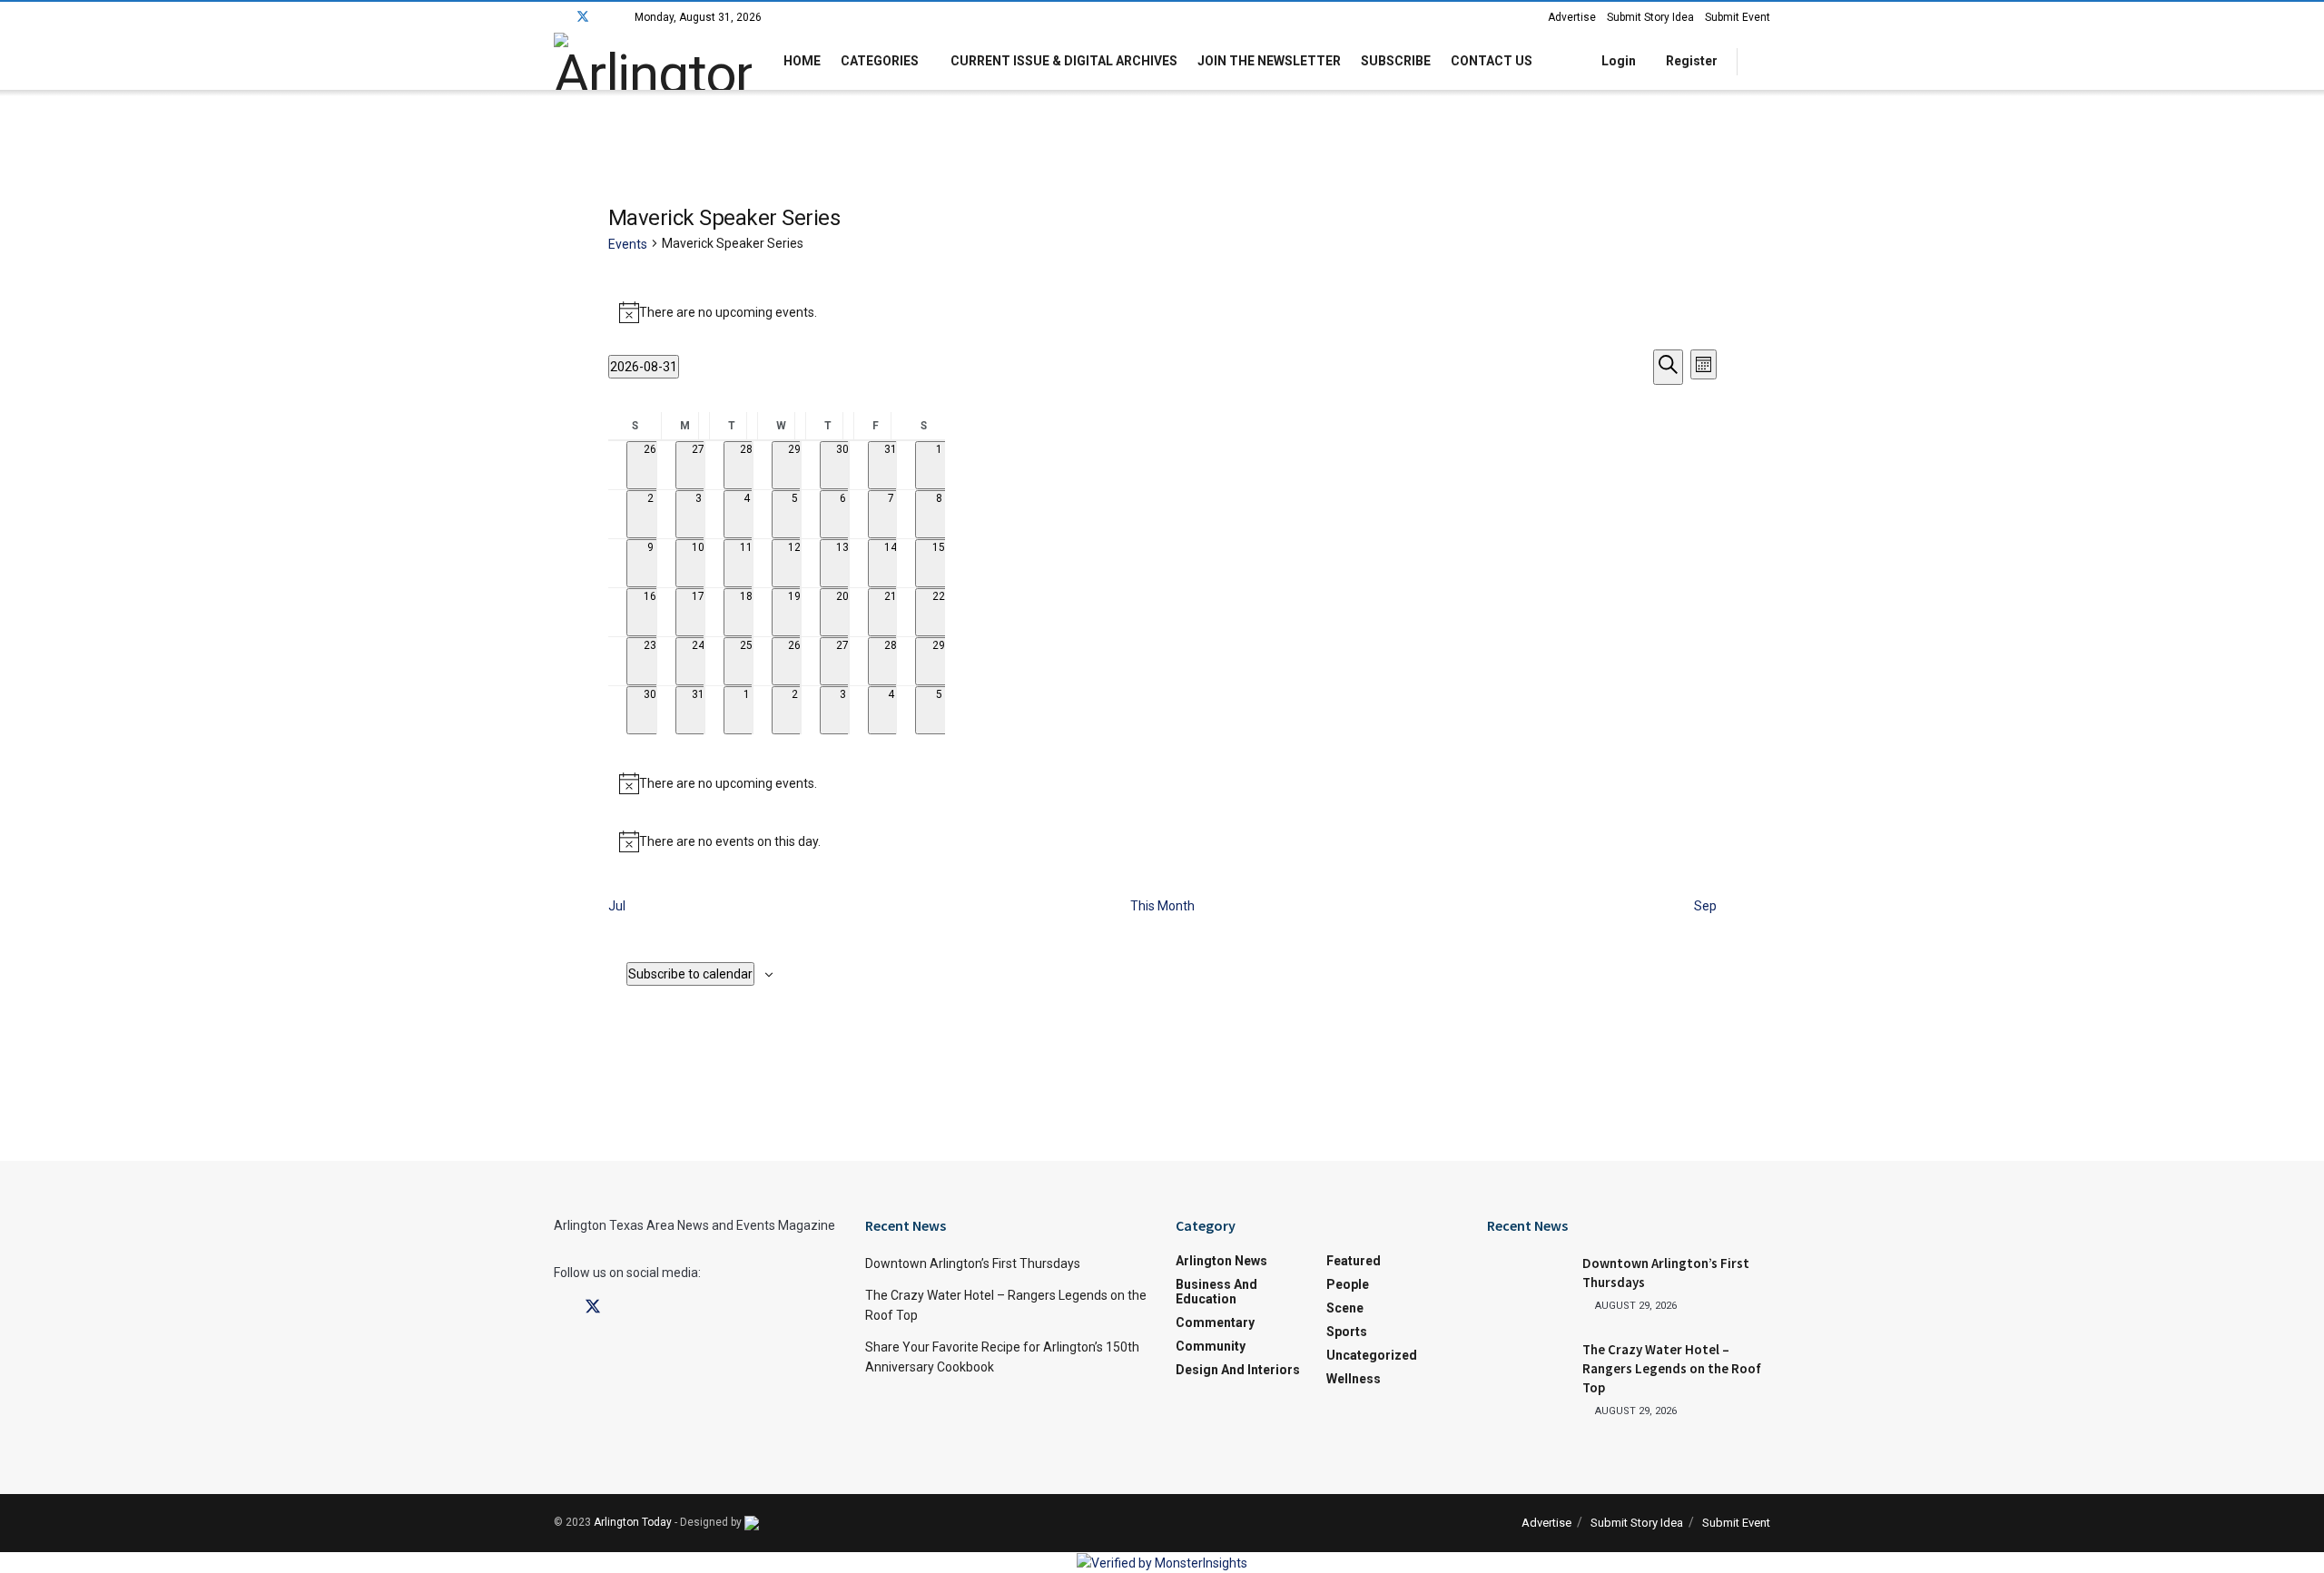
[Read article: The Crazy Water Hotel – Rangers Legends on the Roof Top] (1528, 1369)
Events (628, 244)
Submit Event (1738, 17)
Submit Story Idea (1650, 17)
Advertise (1572, 17)
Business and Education (1216, 1292)
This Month (1162, 906)
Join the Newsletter (1269, 61)
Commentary (1215, 1322)
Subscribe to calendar (690, 974)
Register (1690, 61)
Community (1211, 1346)
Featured (1354, 1261)
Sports (1347, 1332)
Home (802, 61)
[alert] (1162, 312)
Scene (1345, 1308)
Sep (1705, 906)
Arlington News (1221, 1261)
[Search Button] (1763, 61)
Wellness (1354, 1379)
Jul (617, 906)
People (1348, 1284)
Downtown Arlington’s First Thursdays (973, 1263)
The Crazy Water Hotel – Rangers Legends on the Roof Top (1672, 1368)
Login (1617, 61)
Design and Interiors (1238, 1370)
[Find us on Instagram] (607, 17)
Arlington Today (633, 1522)
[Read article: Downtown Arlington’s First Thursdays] (1528, 1283)
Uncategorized (1372, 1355)
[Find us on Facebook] (559, 17)
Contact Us (1492, 61)
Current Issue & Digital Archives (1064, 61)
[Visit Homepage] (653, 61)
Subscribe (1396, 61)
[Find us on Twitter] (583, 17)
